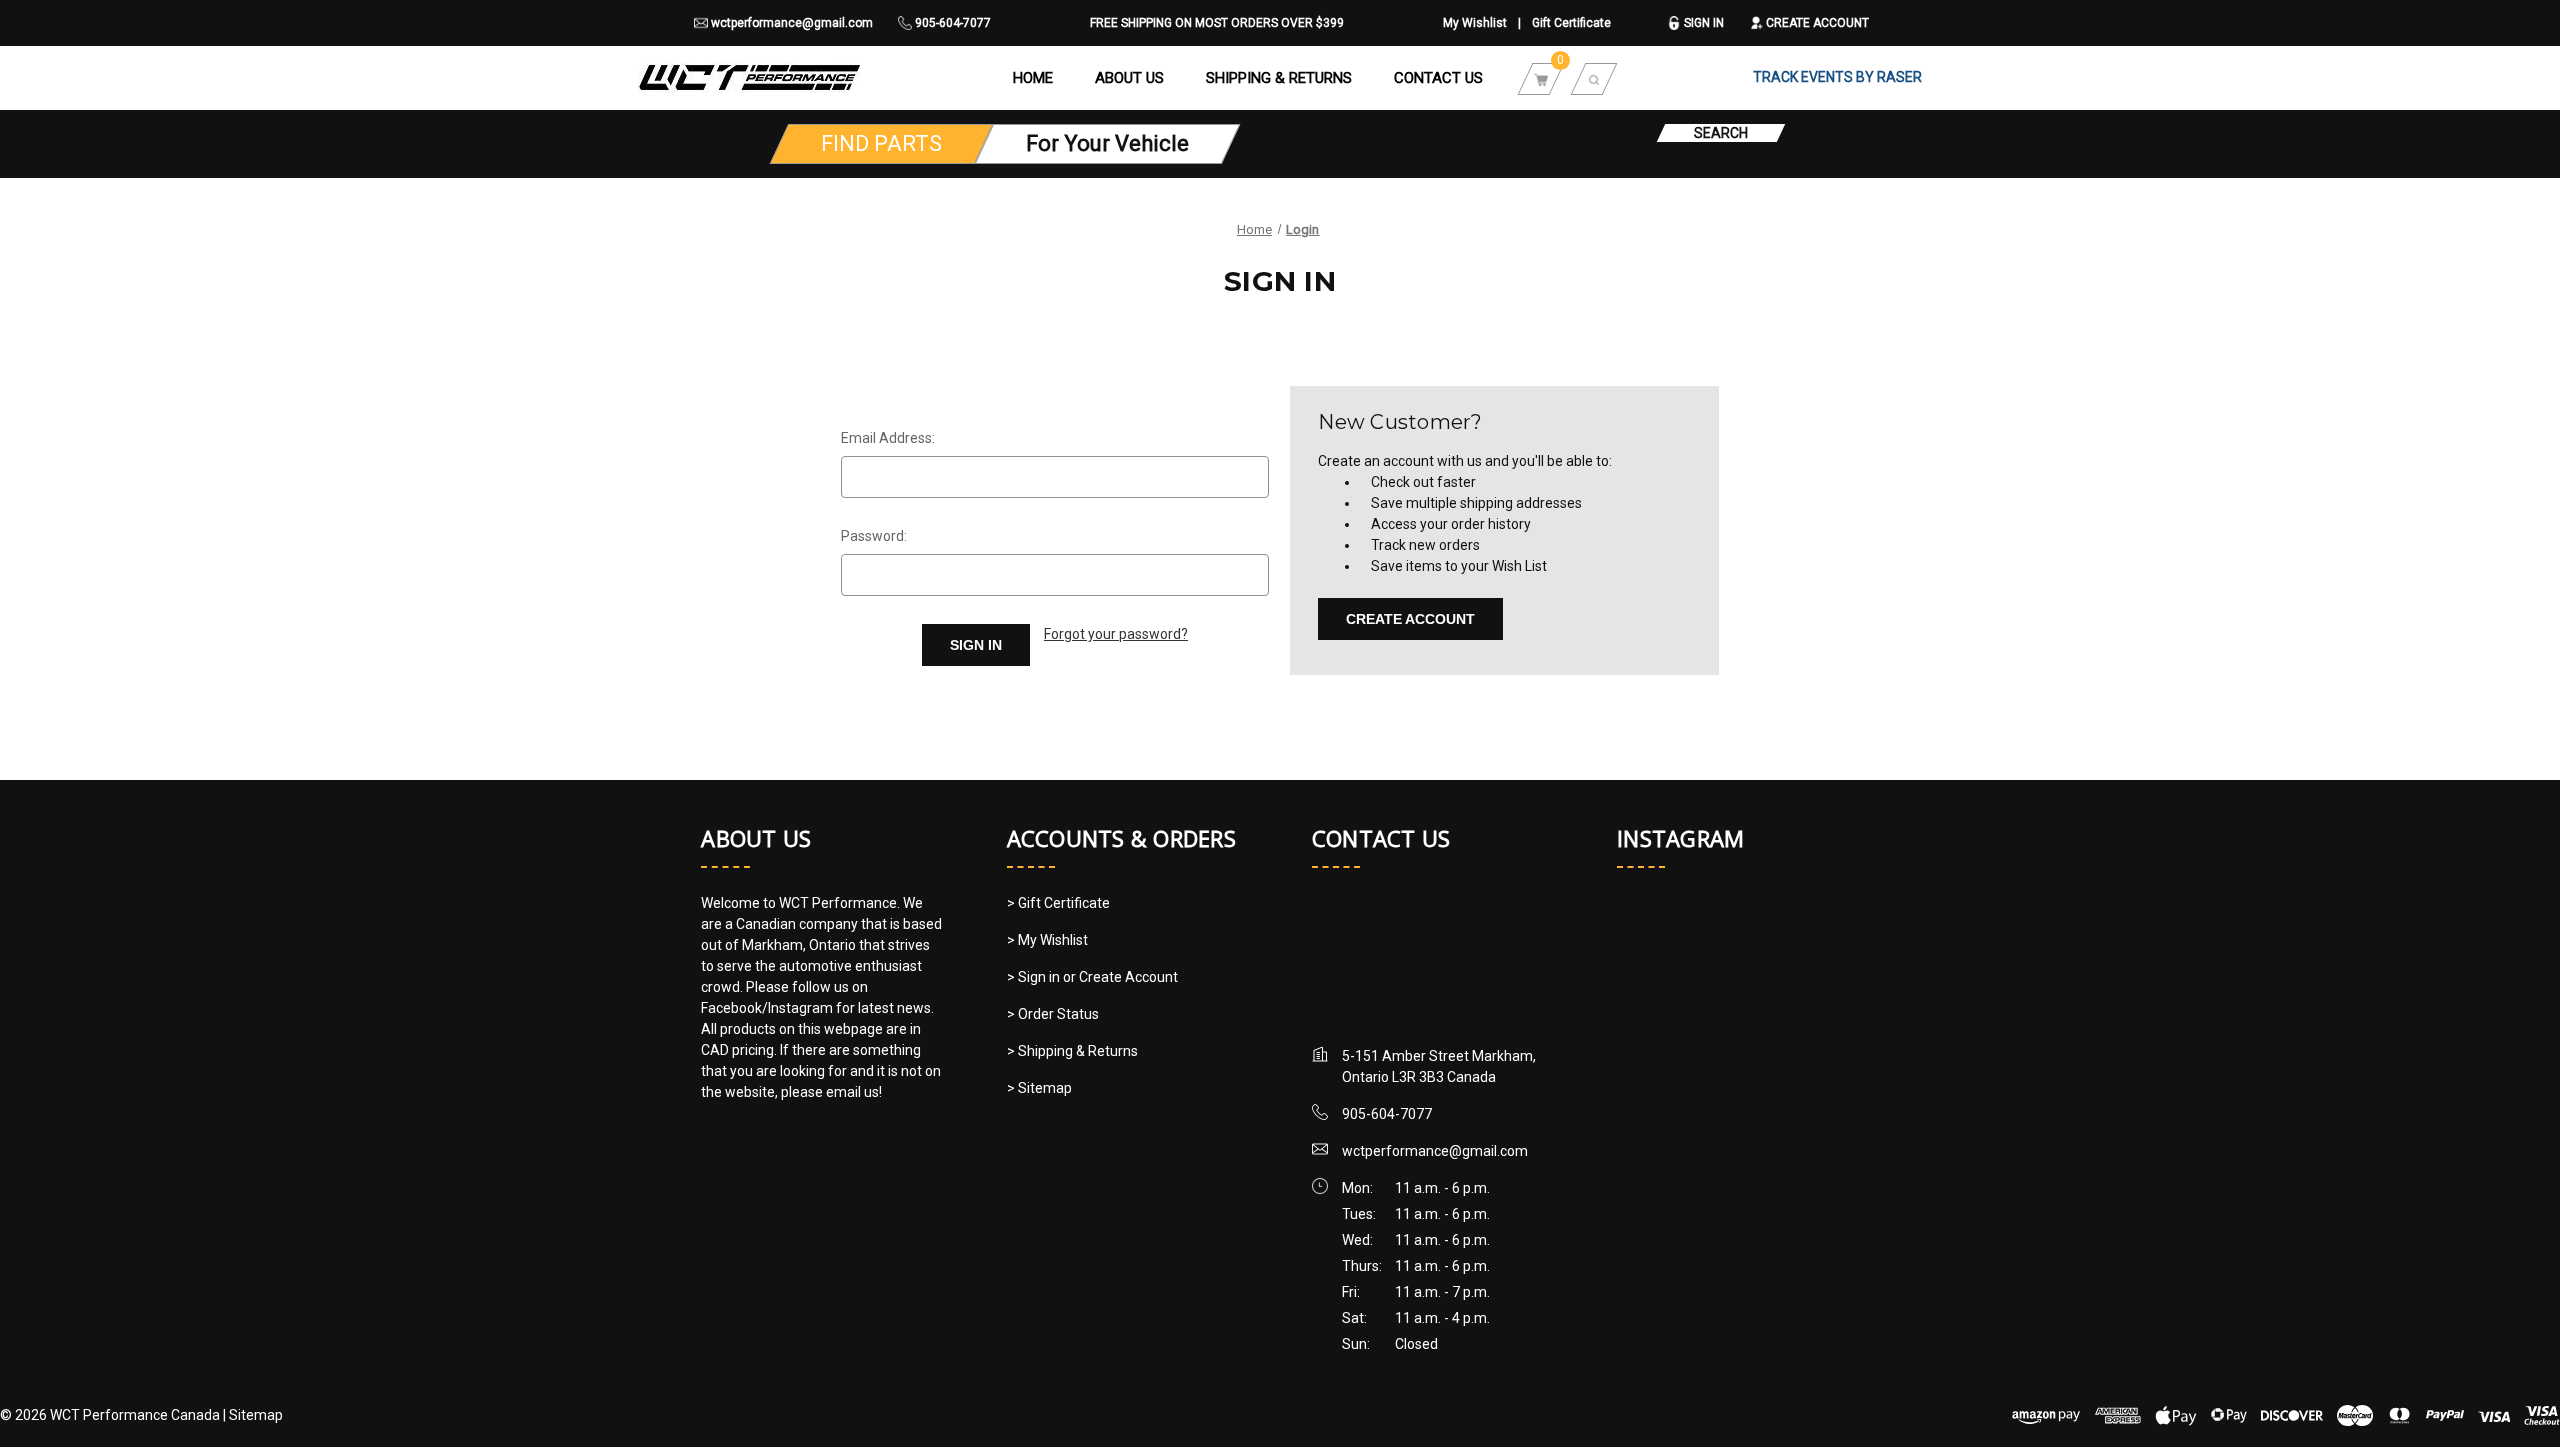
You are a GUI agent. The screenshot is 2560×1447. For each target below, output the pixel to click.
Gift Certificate (1571, 23)
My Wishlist (1475, 23)
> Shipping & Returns (1072, 1051)
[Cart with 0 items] (1541, 78)
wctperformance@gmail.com (790, 23)
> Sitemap (1039, 1088)
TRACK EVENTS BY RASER (1837, 77)
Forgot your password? (1116, 634)
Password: (874, 536)
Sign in (1702, 23)
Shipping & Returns (1279, 78)
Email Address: (888, 438)
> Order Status (1053, 1014)
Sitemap (256, 1415)
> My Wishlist (1047, 940)
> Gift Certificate (1058, 903)
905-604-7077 (951, 23)
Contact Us (1438, 78)
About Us (1129, 78)
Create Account (1816, 23)
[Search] (1594, 78)
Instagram (1680, 838)
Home (1033, 78)
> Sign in (1035, 977)
